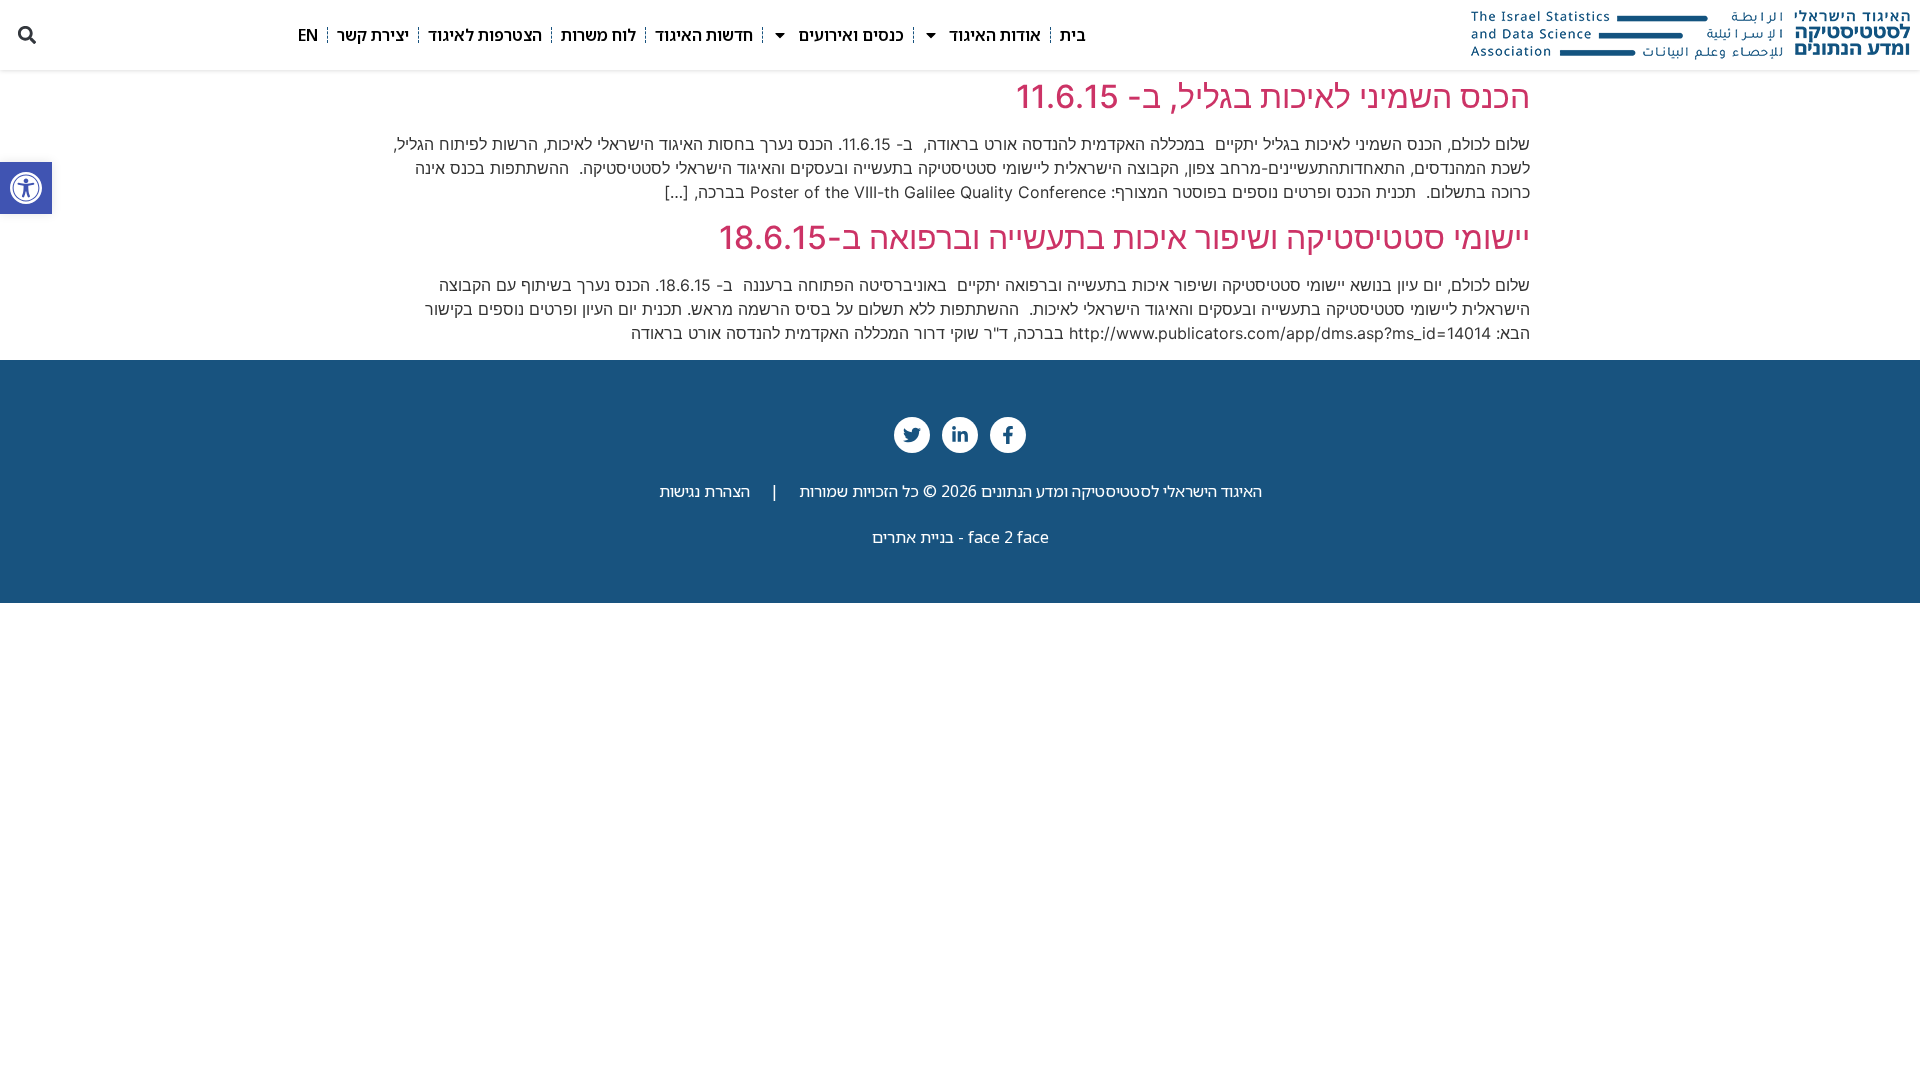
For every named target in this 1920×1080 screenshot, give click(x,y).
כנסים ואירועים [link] (851, 35)
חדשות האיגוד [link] (704, 35)
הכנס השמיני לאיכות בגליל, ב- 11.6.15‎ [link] (1273, 96)
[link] (26, 188)
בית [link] (1073, 35)
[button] (26, 35)
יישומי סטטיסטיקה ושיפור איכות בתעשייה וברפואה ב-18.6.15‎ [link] (1124, 237)
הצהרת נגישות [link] (704, 491)
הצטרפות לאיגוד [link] (485, 35)
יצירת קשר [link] (373, 35)
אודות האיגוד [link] (995, 35)
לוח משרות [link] (598, 35)
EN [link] (308, 35)
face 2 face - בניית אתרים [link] (960, 537)
